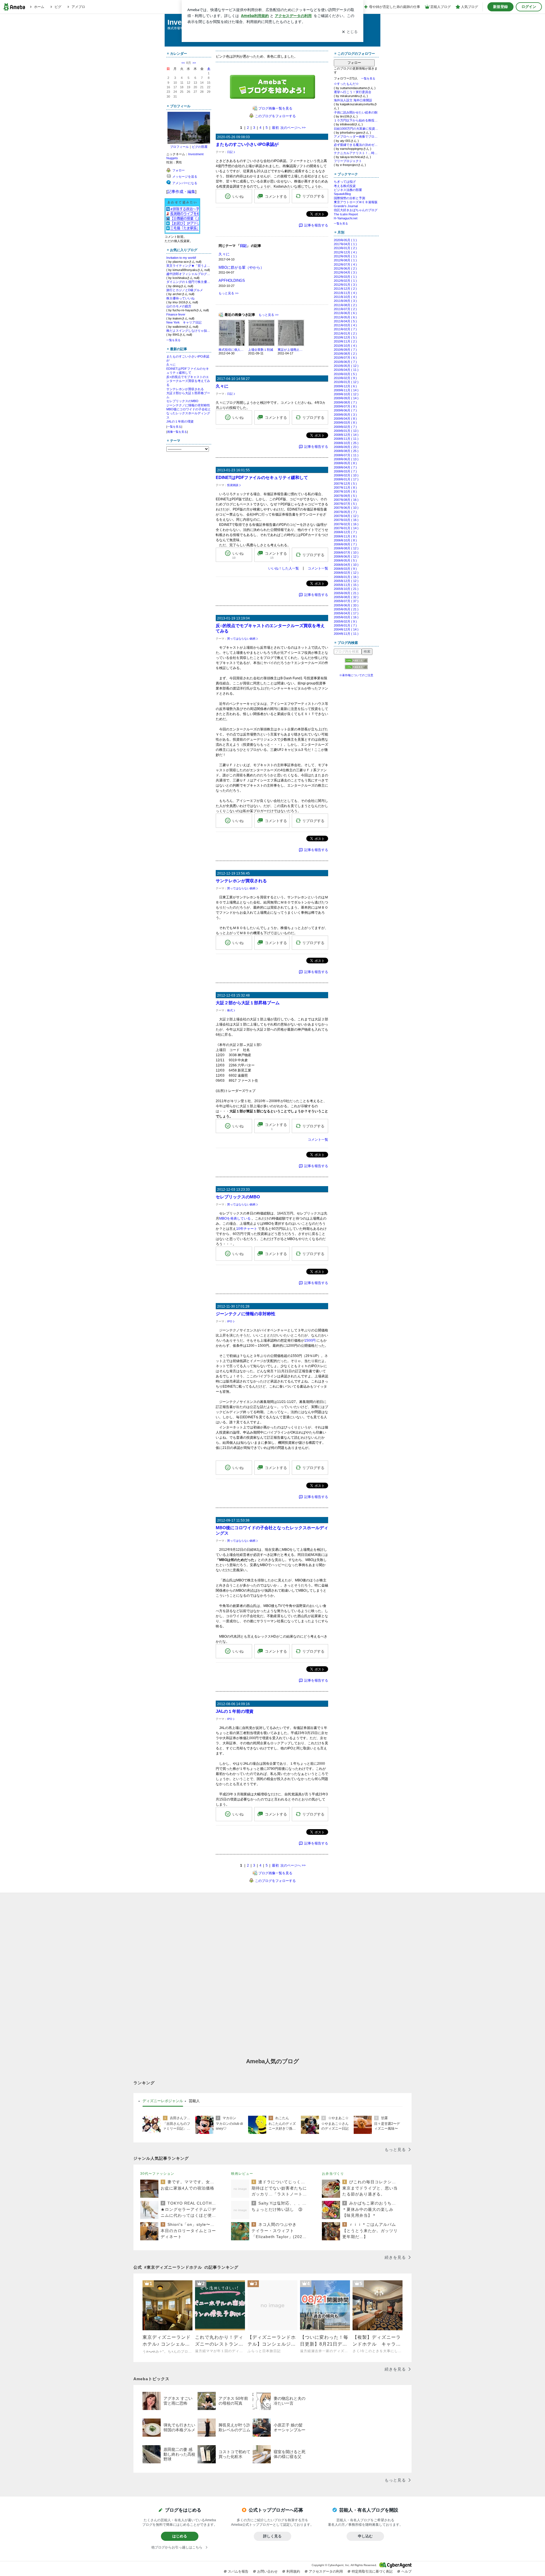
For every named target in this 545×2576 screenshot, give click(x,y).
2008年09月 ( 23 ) (346, 447)
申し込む (365, 2536)
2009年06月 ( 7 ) (345, 410)
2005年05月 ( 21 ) (346, 609)
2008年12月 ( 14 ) (346, 435)
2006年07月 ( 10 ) (346, 552)
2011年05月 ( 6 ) (345, 317)
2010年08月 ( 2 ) (345, 354)
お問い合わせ (267, 2571)
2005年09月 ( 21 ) (346, 593)
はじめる (180, 2536)
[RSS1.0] (356, 662)
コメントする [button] (276, 197)
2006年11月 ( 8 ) (345, 536)
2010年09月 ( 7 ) (345, 350)
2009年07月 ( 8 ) (345, 406)
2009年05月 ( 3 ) (345, 415)
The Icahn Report (346, 214)
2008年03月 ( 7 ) (345, 471)
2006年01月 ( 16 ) (346, 577)
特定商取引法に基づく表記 (372, 2571)
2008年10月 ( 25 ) (346, 443)
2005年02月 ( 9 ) (345, 621)
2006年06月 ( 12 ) (346, 556)
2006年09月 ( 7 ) (345, 544)
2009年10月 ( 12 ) (346, 394)
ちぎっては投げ (345, 182)
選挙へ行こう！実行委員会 (353, 92)
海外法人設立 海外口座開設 (353, 100)
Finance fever (176, 314)
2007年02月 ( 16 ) (346, 524)
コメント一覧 (318, 568)
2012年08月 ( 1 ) (345, 260)
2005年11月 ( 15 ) (346, 585)
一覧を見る (173, 340)
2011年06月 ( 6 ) (345, 313)
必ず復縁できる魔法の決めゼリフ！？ (356, 145)
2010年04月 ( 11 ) (346, 370)
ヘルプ (406, 2571)
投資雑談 (233, 485)
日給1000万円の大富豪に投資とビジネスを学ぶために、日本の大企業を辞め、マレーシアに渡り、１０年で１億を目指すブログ (356, 129)
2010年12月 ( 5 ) (345, 337)
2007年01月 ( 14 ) (346, 528)
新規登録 (500, 7)
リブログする (313, 196)
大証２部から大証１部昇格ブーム (248, 1003)
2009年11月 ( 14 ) (346, 390)
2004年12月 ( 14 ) (346, 629)
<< (183, 63)
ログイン (529, 7)
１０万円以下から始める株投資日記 (356, 120)
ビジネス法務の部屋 (348, 190)
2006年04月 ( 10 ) (346, 565)
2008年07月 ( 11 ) (346, 455)
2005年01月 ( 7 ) (345, 625)
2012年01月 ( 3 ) (345, 285)
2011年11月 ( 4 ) (345, 293)
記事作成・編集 (181, 192)
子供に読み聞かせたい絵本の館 (356, 112)
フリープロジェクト (348, 161)
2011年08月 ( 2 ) (345, 305)
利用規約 (293, 2571)
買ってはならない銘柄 (241, 639)
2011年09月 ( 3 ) (345, 301)
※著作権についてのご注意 (356, 675)
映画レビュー (242, 2174)
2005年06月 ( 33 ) (346, 605)
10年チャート (247, 1229)
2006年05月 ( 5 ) (345, 560)
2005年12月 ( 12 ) (346, 581)
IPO (230, 1321)
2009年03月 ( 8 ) (345, 423)
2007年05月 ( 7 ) (345, 512)
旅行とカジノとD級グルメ (185, 290)
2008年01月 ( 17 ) (346, 479)
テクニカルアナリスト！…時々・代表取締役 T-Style (356, 153)
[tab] (163, 2101)
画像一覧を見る (177, 432)
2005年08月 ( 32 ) (346, 597)
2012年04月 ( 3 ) (345, 272)
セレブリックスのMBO (182, 401)
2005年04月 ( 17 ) (346, 613)
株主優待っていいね (180, 298)
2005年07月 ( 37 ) (346, 601)
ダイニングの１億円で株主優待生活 (189, 282)
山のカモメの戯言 (179, 306)
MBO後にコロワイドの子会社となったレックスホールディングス (189, 413)
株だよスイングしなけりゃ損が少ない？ (189, 331)
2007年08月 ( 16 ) (346, 500)
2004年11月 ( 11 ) (346, 634)
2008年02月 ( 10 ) (346, 475)
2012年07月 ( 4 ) (345, 264)
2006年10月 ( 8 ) (345, 540)
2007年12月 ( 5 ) (345, 484)
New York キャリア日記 (184, 322)
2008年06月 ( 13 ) (346, 459)
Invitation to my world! (181, 258)
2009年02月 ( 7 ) (345, 427)
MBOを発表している (235, 1218)
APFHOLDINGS (232, 280)
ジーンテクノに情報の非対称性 (188, 405)
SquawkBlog (342, 194)
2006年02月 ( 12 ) (346, 573)
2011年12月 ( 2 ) (345, 289)
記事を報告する (316, 225)
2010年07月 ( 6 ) (345, 358)
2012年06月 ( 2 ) (345, 268)
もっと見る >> (229, 293)
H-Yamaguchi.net (346, 218)
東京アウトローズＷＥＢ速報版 (356, 202)
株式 (230, 1010)
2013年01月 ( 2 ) (345, 248)
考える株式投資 (345, 186)
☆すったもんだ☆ (346, 84)
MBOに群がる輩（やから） (241, 267)
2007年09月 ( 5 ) (345, 496)
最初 (275, 128)
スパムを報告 (238, 2571)
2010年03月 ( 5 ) (345, 374)
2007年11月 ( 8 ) (345, 488)
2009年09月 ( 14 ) (346, 398)
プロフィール (179, 147)
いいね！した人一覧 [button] (284, 568)
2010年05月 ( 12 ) (346, 366)
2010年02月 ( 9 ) (345, 378)
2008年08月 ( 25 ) (346, 451)
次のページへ (293, 128)
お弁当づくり (333, 2174)
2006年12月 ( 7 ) (345, 532)
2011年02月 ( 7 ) (345, 329)
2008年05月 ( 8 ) (345, 463)
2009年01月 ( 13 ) (346, 431)
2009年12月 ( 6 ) (345, 386)
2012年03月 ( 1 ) (345, 277)
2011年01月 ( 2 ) (345, 333)
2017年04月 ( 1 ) (345, 244)
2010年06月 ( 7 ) (345, 362)
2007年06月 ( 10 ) (346, 508)
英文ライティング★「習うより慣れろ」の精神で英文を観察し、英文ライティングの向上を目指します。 (189, 266)
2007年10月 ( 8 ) (345, 491)
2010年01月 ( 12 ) (346, 382)
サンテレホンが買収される (185, 389)
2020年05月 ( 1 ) (345, 240)
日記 (230, 152)
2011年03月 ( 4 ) (345, 325)
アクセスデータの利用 (326, 2571)
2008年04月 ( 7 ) (345, 467)
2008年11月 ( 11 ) (346, 439)
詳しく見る (272, 2536)
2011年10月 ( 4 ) (345, 297)
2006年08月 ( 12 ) (346, 548)
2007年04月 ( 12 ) (346, 516)
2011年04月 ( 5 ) (345, 321)
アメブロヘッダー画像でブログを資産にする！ (356, 136)
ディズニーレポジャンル (163, 2101)
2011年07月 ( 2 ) (345, 309)
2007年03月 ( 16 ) (346, 520)
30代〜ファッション (157, 2174)
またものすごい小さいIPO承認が (247, 144)
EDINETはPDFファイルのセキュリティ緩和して (262, 477)
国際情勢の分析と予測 (349, 198)
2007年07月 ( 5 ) (345, 504)
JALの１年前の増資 (180, 421)
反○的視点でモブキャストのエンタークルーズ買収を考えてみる (188, 381)
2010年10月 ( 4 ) (345, 346)
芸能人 (194, 2101)
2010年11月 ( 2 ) (345, 341)
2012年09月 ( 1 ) (345, 256)
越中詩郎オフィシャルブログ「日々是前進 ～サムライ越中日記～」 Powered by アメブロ (189, 274)
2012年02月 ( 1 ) (345, 281)
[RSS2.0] (356, 668)
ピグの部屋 (200, 147)
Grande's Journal (346, 206)
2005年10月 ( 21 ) (346, 589)
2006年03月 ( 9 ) (345, 569)
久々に (171, 365)
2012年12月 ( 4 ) (345, 252)
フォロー (354, 63)
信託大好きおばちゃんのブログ (356, 210)
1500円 (310, 1340)
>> (194, 63)
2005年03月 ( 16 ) (346, 617)
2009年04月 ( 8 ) (345, 419)
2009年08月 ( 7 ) (345, 402)
